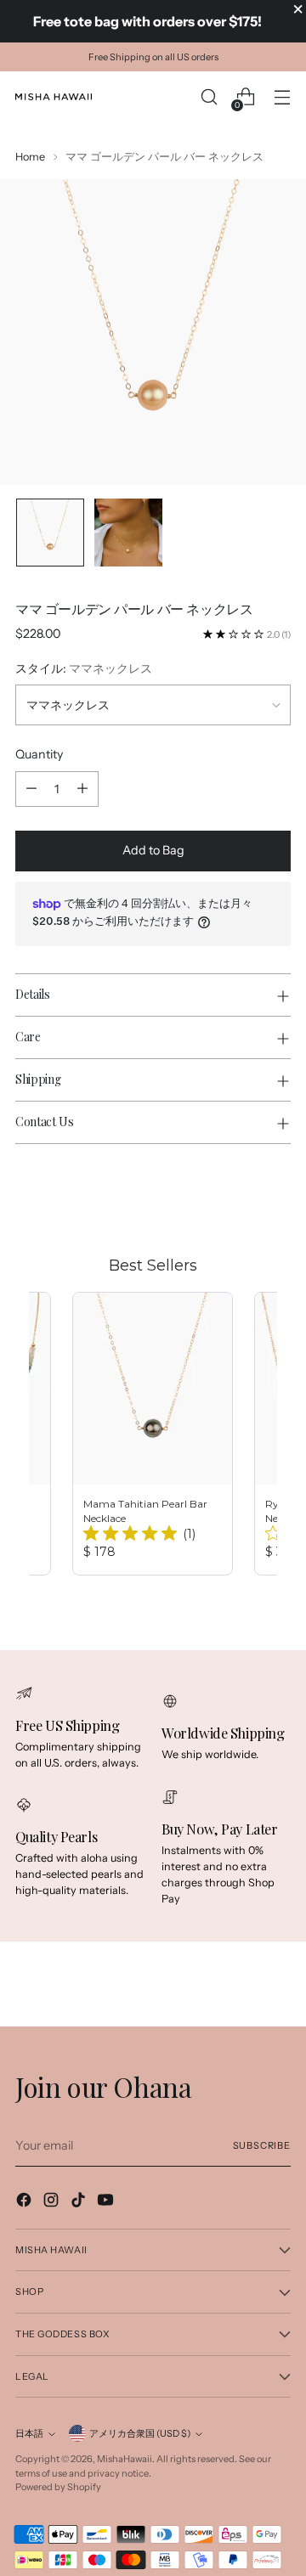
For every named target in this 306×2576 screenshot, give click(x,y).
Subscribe (262, 2145)
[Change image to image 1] (50, 533)
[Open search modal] (209, 97)
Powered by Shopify (58, 2487)
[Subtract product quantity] (31, 789)
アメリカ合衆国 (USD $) (140, 2433)
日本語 (29, 2433)
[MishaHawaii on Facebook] (25, 2202)
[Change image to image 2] (128, 533)
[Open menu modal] (282, 97)
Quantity (39, 754)
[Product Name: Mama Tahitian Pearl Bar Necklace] (153, 1434)
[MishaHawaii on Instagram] (53, 2202)
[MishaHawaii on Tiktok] (80, 2202)
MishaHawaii (125, 2459)
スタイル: (84, 668)
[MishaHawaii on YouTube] (107, 2202)
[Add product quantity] (82, 789)
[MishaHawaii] (54, 97)
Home (30, 157)
